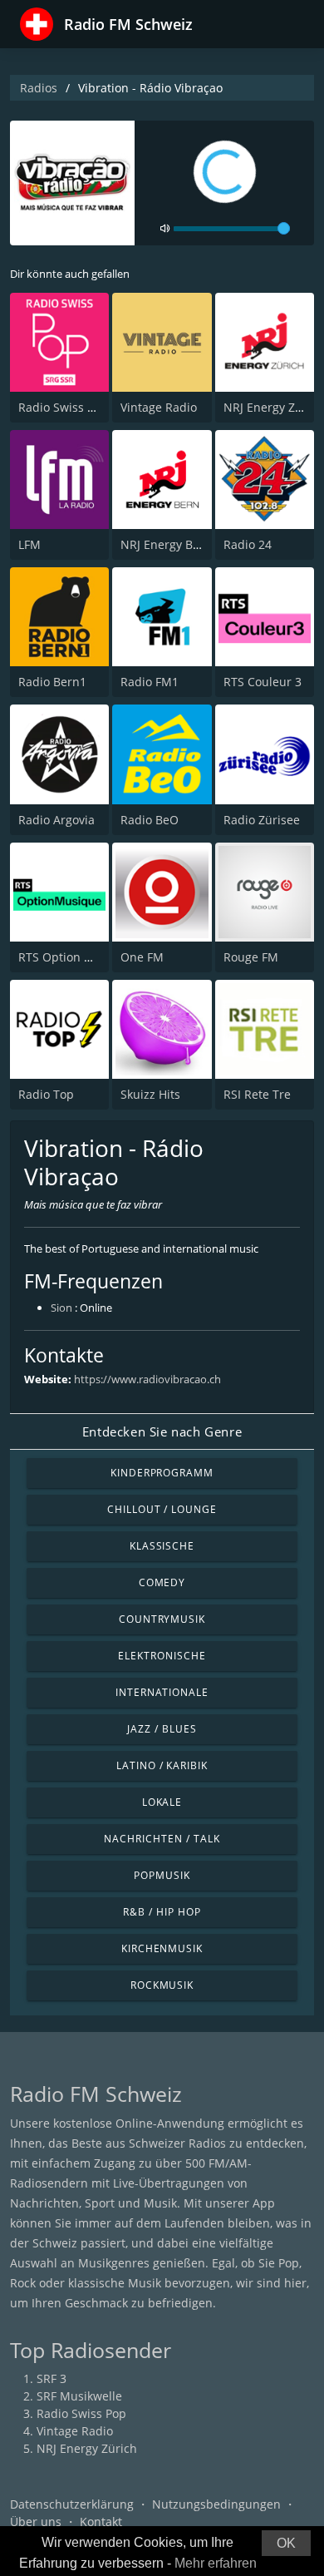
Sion (61, 1308)
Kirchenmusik (162, 1948)
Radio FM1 (150, 682)
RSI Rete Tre (257, 1094)
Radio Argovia (56, 820)
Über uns (36, 2522)
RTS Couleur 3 (263, 682)
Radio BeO (150, 820)
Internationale (162, 1692)
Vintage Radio (159, 407)
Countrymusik (162, 1619)
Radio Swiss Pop (63, 407)
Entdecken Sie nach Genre (162, 1431)
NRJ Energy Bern (166, 544)
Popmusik (162, 1875)
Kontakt (101, 2522)
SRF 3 (52, 2378)
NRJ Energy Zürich (274, 407)
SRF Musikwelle (79, 2396)
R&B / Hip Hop (162, 1912)
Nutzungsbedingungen (216, 2504)
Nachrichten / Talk (162, 1839)
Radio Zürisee (262, 820)
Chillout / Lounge (162, 1509)
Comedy (162, 1582)
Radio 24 (248, 544)
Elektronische (162, 1656)
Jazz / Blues (162, 1729)
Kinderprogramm (162, 1473)
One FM (142, 957)
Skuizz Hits (150, 1094)
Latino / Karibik (162, 1765)
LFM (29, 544)
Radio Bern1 (52, 682)
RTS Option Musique (76, 957)
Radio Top (46, 1094)
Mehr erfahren (216, 2563)
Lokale (162, 1802)
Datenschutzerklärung (72, 2504)
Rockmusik (162, 1985)
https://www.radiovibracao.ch (147, 1379)
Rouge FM (251, 957)
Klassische (162, 1546)
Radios (39, 88)
